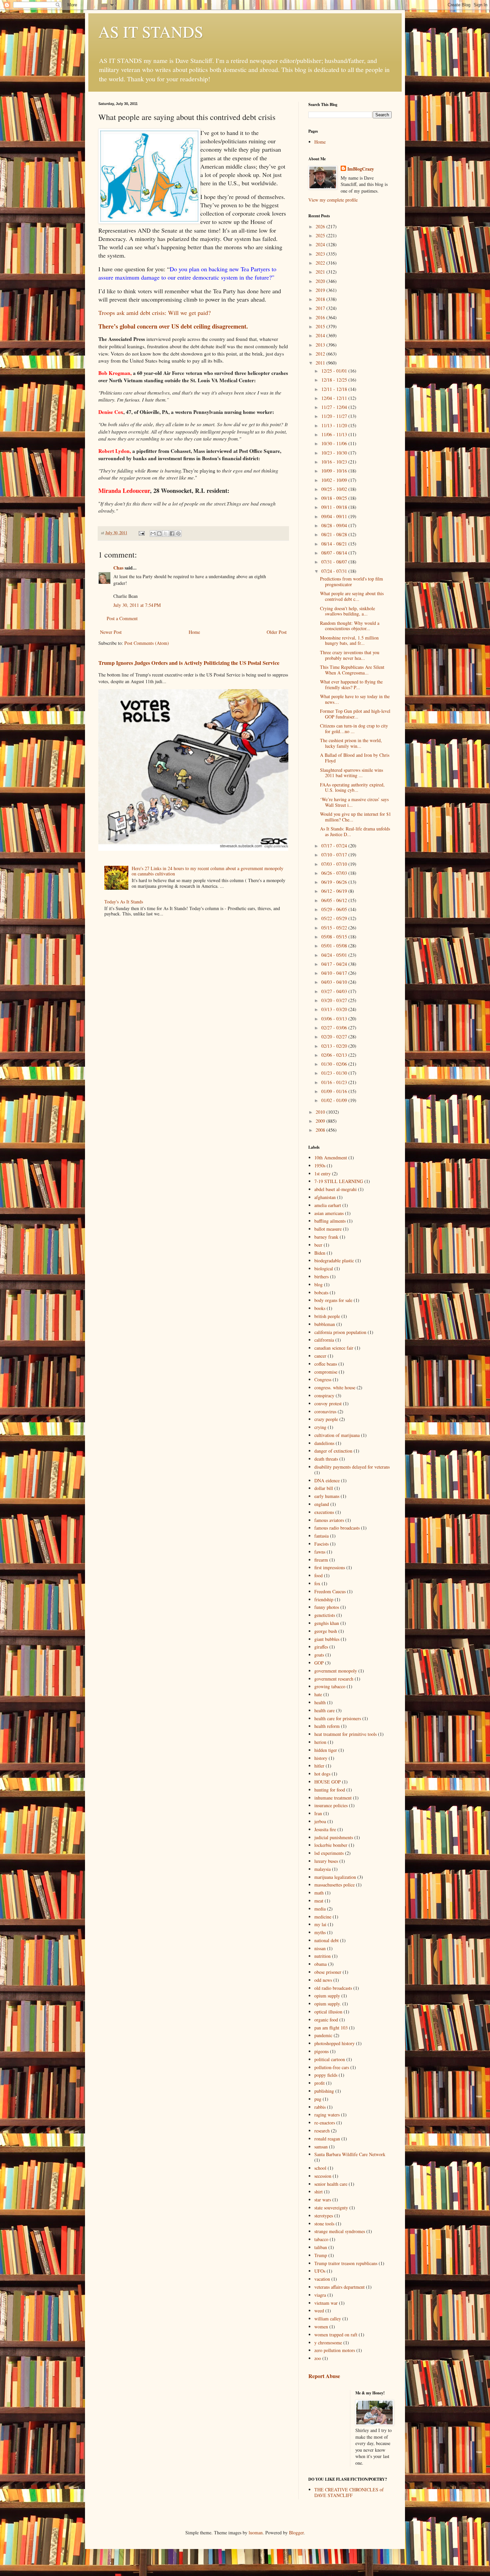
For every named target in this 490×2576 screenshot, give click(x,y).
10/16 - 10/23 (335, 462)
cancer (320, 1356)
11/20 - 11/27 (335, 416)
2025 (321, 235)
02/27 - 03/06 (335, 1028)
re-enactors (325, 2123)
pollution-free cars (332, 2067)
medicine (323, 1917)
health (320, 1702)
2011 (321, 363)
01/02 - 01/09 (335, 1100)
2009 (321, 1121)
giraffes (321, 1647)
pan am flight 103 (331, 2028)
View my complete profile (333, 200)
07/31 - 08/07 (335, 562)
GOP (319, 1663)
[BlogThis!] (159, 534)
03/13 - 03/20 (335, 1009)
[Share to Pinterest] (178, 534)
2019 (321, 290)
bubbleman (325, 1324)
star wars (323, 2200)
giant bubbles (327, 1639)
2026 (321, 226)
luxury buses (326, 1861)
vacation (322, 2279)
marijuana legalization (335, 1877)
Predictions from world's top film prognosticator (351, 582)
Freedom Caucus (330, 1591)
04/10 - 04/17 (335, 973)
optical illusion (328, 2012)
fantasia (321, 1536)
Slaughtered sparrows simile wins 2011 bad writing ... (351, 773)
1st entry (322, 1174)
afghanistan (325, 1197)
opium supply (327, 1996)
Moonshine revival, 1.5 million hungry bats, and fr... (349, 641)
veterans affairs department (339, 2287)
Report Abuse (324, 2376)
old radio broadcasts (333, 1988)
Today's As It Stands (124, 902)
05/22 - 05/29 (335, 918)
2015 (321, 326)
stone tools (324, 2224)
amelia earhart (328, 1205)
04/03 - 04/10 (335, 982)
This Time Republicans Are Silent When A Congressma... (352, 670)
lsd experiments (329, 1853)
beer (318, 1245)
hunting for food (330, 1790)
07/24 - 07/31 (335, 571)
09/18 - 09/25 (335, 498)
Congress (323, 1379)
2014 (321, 335)
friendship (324, 1599)
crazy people (326, 1419)
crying (320, 1427)
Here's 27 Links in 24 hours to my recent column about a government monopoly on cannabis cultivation (207, 871)
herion (320, 1742)
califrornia (324, 1340)
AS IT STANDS (151, 31)
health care (324, 1710)
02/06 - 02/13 (335, 1055)
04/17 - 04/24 (335, 964)
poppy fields (326, 2075)
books (320, 1308)
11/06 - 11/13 (335, 434)
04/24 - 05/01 (335, 955)
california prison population (340, 1332)
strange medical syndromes (340, 2231)
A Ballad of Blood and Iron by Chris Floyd (355, 758)
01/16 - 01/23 (335, 1082)
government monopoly (336, 1671)
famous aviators (329, 1520)
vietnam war (326, 2303)
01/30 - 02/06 (335, 1064)
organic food (326, 2020)
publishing (324, 2091)
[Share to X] (166, 534)
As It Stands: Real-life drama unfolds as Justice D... (355, 831)
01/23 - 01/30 (335, 1073)
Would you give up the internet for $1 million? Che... (355, 817)
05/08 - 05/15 (335, 937)
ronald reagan (327, 2139)
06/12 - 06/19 (335, 891)
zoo (318, 2358)
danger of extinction (333, 1451)
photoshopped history (334, 2043)
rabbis (320, 2107)
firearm (321, 1560)
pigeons (321, 2051)
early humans (327, 1496)
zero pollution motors (335, 2350)
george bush (326, 1631)
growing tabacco (330, 1686)
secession (323, 2176)
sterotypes (324, 2216)
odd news (323, 1980)
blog (318, 1285)
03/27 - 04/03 (335, 991)
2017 (321, 308)
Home (194, 632)
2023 (321, 254)
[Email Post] (141, 533)
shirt (318, 2192)
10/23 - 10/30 (335, 453)
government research (334, 1679)
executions (324, 1512)
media (320, 1909)
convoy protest (328, 1403)
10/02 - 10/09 (335, 480)
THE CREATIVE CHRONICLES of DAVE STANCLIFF (349, 2492)
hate (318, 1694)
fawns (320, 1552)
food (318, 1575)
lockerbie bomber (331, 1845)
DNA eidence (327, 1480)
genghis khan (327, 1623)
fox (317, 1583)
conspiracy (324, 1395)
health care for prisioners (338, 1718)
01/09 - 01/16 (335, 1091)
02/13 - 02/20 (335, 1046)
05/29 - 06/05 (335, 909)
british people (327, 1316)
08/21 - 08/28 (335, 534)
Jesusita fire (325, 1829)
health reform (327, 1726)
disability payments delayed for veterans (352, 1467)
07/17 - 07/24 (335, 846)
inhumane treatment (333, 1798)
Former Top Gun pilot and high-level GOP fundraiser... (355, 714)
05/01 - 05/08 (335, 946)
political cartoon (330, 2059)
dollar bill (324, 1488)
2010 (321, 1112)
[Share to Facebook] (172, 534)
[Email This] (153, 534)
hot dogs (322, 1774)
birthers (321, 1277)
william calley (328, 2319)
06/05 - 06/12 (335, 900)
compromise (326, 1372)
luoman (256, 2533)
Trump (321, 2255)
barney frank (326, 1237)
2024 (321, 244)
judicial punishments (334, 1837)
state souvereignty (331, 2208)
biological (324, 1269)
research (322, 2131)
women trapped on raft (336, 2335)
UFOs (320, 2271)
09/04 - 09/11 (335, 516)
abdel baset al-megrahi (335, 1189)
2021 (321, 272)
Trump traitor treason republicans (346, 2263)
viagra (320, 2295)
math (319, 1893)
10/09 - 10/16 (335, 471)
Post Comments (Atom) (147, 643)
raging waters (327, 2115)
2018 (321, 299)
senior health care (331, 2184)
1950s (320, 1166)
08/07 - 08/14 (335, 553)
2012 (321, 354)
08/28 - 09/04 (335, 525)
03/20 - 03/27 (335, 1000)
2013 (321, 345)
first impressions (330, 1567)
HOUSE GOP (327, 1782)
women (321, 2327)
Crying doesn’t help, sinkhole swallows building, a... (347, 611)
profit (319, 2083)
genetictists (325, 1615)
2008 (321, 1130)
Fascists (321, 1544)
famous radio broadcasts (337, 1528)
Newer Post (111, 632)
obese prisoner (328, 1972)
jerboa (320, 1821)
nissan (320, 1948)
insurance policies (331, 1805)
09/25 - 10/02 (335, 489)
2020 (321, 281)
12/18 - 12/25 (335, 380)
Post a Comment (122, 618)
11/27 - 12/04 (335, 407)
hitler (319, 1766)
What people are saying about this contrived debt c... (352, 596)
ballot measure (328, 1229)
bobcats (321, 1292)
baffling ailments (330, 1221)
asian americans (329, 1213)
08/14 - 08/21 (335, 544)
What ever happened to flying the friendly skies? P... (351, 684)
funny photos (327, 1607)
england (322, 1504)
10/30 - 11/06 (335, 443)
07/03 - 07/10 (335, 864)
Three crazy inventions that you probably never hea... (350, 655)
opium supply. (328, 2004)
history (321, 1758)
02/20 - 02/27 (335, 1037)
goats (319, 1655)
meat (319, 1901)
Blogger (296, 2533)
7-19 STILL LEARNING (339, 1181)
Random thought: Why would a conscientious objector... (350, 626)
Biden (320, 1253)
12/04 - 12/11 (335, 398)
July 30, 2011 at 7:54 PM (137, 605)
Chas (118, 568)
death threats (326, 1459)
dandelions (324, 1443)
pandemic (323, 2035)
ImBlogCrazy (361, 169)
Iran (318, 1813)
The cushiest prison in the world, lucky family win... (351, 743)
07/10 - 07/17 (335, 855)
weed (319, 2311)
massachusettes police (334, 1885)
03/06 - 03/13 (335, 1019)
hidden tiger (326, 1750)
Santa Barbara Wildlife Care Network (350, 2154)
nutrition (322, 1956)
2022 (321, 263)
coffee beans (326, 1364)
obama (320, 1964)
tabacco (321, 2239)
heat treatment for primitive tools (345, 1734)
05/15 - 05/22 (335, 928)
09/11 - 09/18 (335, 507)
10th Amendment (331, 1158)
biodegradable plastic (334, 1261)
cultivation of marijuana (337, 1435)
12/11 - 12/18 (335, 389)
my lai (320, 1924)
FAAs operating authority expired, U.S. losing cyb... (352, 787)
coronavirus (325, 1411)
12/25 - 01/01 (335, 371)
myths (320, 1932)
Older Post (277, 632)
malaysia (322, 1869)
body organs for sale (333, 1300)
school (320, 2168)
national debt (326, 1940)
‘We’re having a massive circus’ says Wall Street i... (354, 802)
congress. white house (335, 1387)
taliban (321, 2247)
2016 (321, 317)
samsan (321, 2147)
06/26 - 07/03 (335, 873)
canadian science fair (334, 1348)
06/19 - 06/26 (335, 882)
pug (318, 2099)
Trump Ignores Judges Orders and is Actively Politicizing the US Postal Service (189, 663)
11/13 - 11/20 (335, 425)
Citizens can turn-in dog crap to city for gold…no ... (354, 728)
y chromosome (328, 2343)
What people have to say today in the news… (355, 699)
